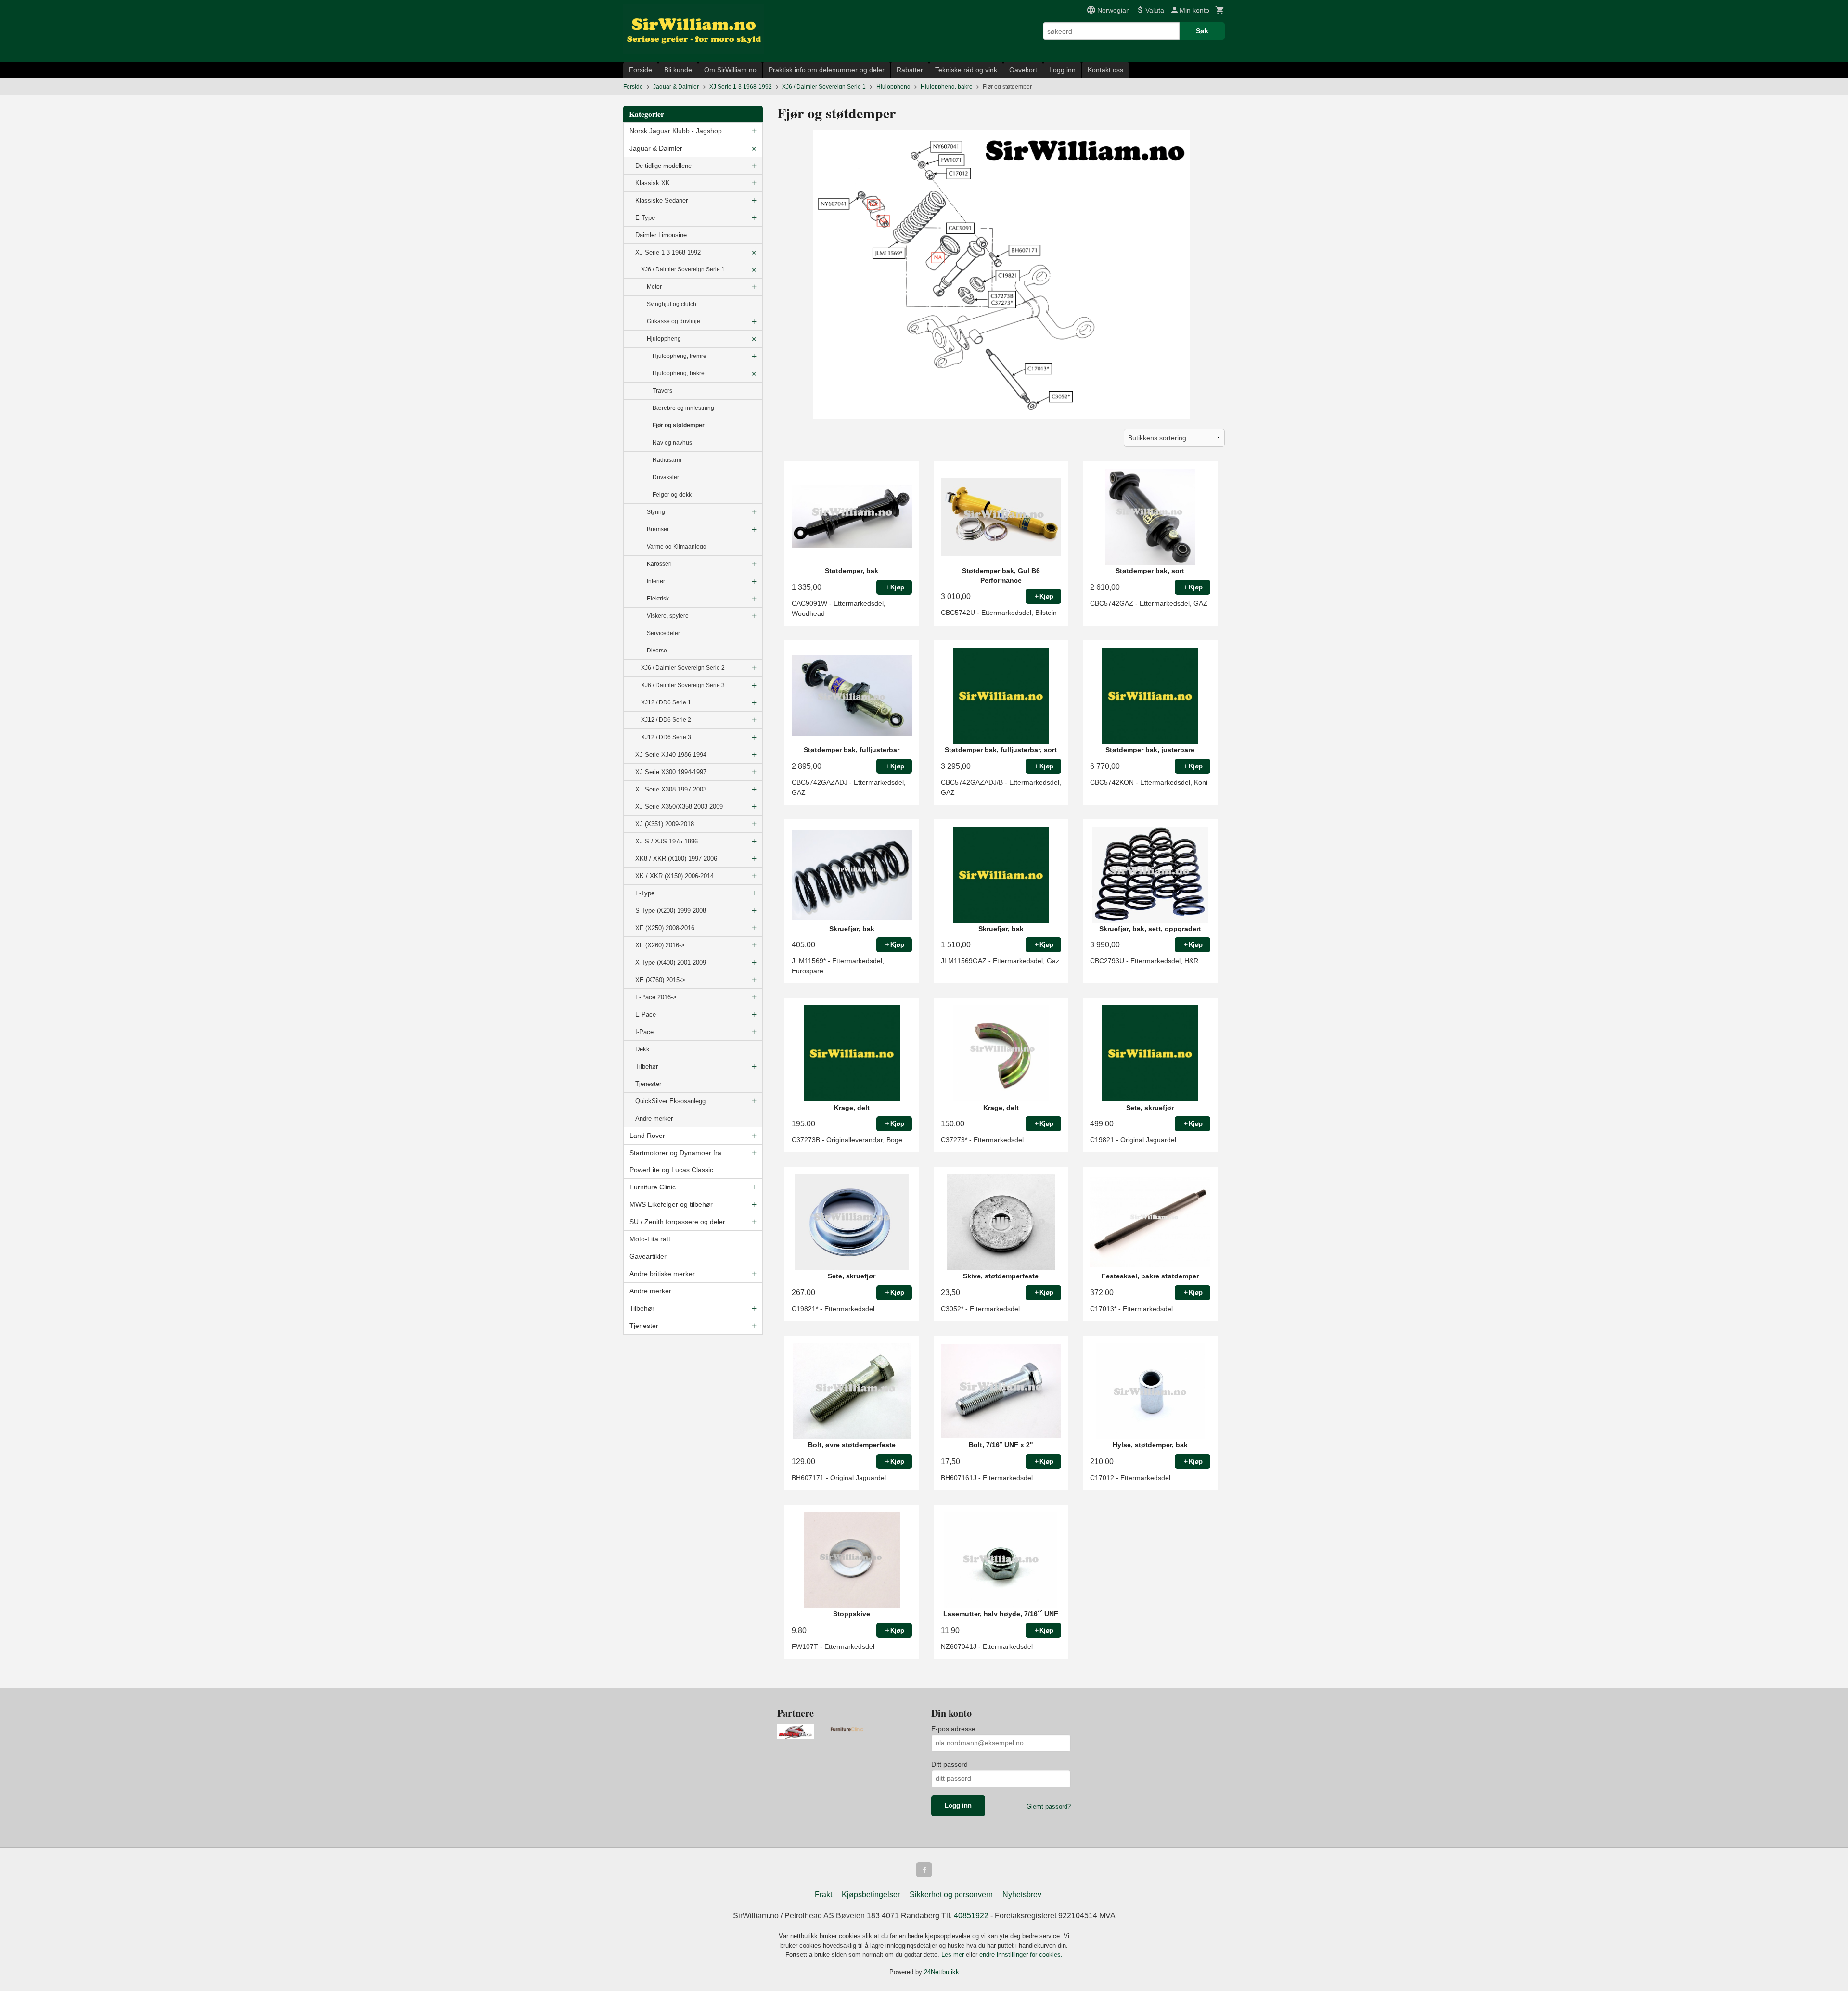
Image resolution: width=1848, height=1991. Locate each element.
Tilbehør (647, 1066)
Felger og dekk (672, 495)
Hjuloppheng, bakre (679, 373)
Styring (656, 512)
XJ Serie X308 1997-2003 (671, 789)
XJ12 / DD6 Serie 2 (666, 720)
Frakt (823, 1895)
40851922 (971, 1916)
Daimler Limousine (661, 235)
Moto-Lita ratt (650, 1239)
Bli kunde (678, 70)
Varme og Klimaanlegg (677, 547)
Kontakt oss (1105, 70)
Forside (641, 70)
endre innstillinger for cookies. (1021, 1955)
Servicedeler (663, 633)
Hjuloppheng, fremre (680, 356)
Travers (662, 391)
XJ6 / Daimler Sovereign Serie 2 (683, 668)
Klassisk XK (653, 183)
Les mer (954, 1955)
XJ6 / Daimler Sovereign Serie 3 (683, 685)
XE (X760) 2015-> (660, 980)
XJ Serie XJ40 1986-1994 (671, 755)
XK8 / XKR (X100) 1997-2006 (676, 859)
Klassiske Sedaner (661, 200)
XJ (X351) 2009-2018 (665, 824)
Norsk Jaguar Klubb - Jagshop (676, 131)
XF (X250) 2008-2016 (665, 928)
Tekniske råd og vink (966, 70)
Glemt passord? (1049, 1806)
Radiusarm (667, 460)
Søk (1202, 31)
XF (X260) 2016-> (660, 945)
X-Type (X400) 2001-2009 (671, 963)
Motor (654, 287)
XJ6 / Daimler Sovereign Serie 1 (683, 269)
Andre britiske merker (662, 1274)
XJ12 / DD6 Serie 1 (666, 702)
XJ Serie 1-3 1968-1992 (668, 252)
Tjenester (648, 1084)
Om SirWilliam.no (730, 70)
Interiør (656, 581)
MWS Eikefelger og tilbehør (671, 1204)
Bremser (658, 529)
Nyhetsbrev (1022, 1895)
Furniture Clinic (653, 1187)
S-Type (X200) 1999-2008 (671, 911)
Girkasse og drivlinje (674, 321)
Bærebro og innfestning (683, 408)
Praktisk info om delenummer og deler (827, 70)
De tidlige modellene (663, 166)
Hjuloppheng (664, 339)
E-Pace (646, 1015)
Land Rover (647, 1136)
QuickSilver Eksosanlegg (670, 1101)
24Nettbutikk (942, 1972)
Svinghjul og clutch (672, 304)
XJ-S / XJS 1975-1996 (667, 841)
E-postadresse (953, 1729)
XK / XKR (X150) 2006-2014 (674, 876)
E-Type (645, 218)
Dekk (642, 1049)
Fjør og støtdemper (679, 425)
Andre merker (654, 1118)
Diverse (657, 651)
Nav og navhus (672, 443)
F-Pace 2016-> (656, 997)
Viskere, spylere (668, 616)
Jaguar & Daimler (656, 148)
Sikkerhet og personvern (951, 1895)
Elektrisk (658, 599)
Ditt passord (950, 1764)
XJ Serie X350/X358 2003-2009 (679, 807)
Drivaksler (666, 477)
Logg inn (1062, 70)
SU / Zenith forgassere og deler (677, 1222)
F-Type (645, 893)
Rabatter (910, 70)
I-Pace (644, 1032)
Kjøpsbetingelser (871, 1895)
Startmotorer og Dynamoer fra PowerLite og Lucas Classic (675, 1161)
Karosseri (659, 564)
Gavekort (1023, 70)
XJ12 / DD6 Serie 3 (666, 737)
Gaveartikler (648, 1256)
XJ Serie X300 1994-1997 (671, 772)
